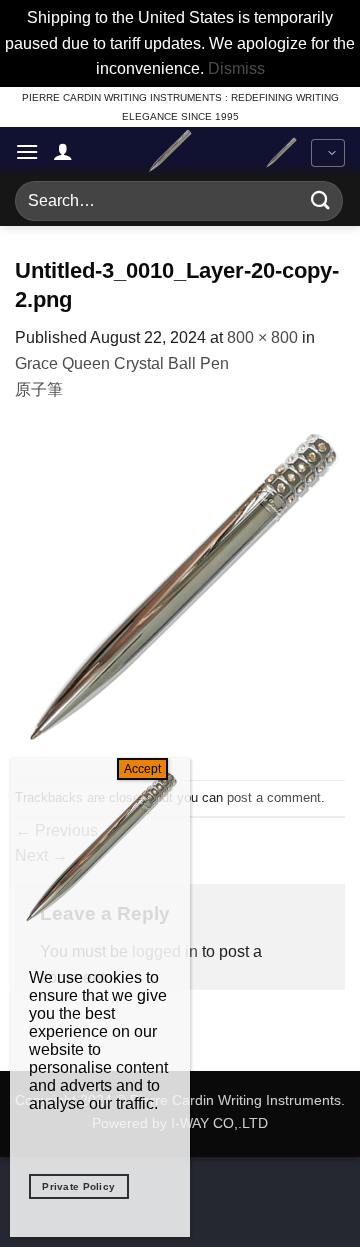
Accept (142, 769)
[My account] (63, 151)
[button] (27, 151)
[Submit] (321, 200)
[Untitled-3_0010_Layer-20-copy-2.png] (180, 589)
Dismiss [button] (236, 68)
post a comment (274, 797)
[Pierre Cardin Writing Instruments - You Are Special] (169, 151)
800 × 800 (262, 337)
